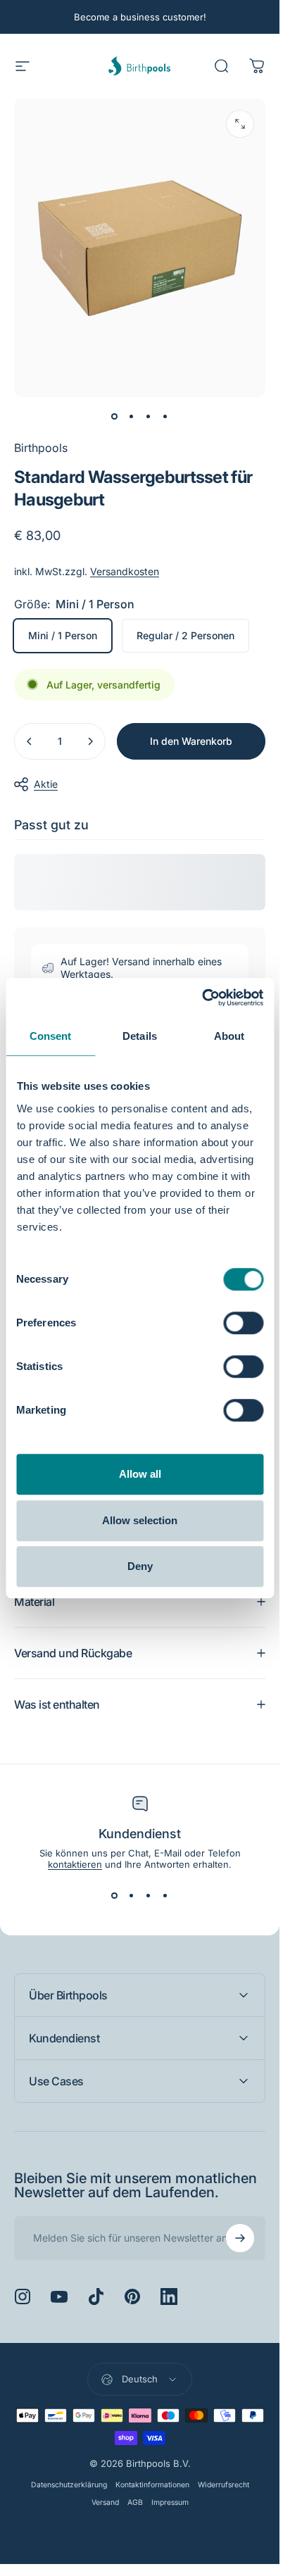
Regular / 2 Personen (185, 635)
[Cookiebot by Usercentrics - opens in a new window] (202, 998)
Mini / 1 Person (63, 635)
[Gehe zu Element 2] (132, 417)
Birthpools (41, 448)
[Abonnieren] (240, 2238)
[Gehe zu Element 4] (165, 417)
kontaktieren (75, 1864)
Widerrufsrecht (223, 2485)
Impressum (170, 2502)
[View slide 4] (165, 1895)
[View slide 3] (149, 1895)
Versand (105, 2502)
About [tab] (229, 1036)
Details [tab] (140, 1036)
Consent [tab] (51, 1036)
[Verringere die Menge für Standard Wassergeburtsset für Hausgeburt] (30, 741)
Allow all (140, 1474)
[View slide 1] (115, 1895)
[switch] (243, 1323)
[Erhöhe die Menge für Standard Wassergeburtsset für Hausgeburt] (90, 741)
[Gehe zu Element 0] (115, 417)
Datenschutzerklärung (69, 2485)
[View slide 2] (132, 1895)
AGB (135, 2502)
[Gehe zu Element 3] (149, 417)
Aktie (46, 784)
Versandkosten (125, 571)
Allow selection (140, 1520)
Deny (140, 1566)
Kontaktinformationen (152, 2485)
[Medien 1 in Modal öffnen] (240, 124)
